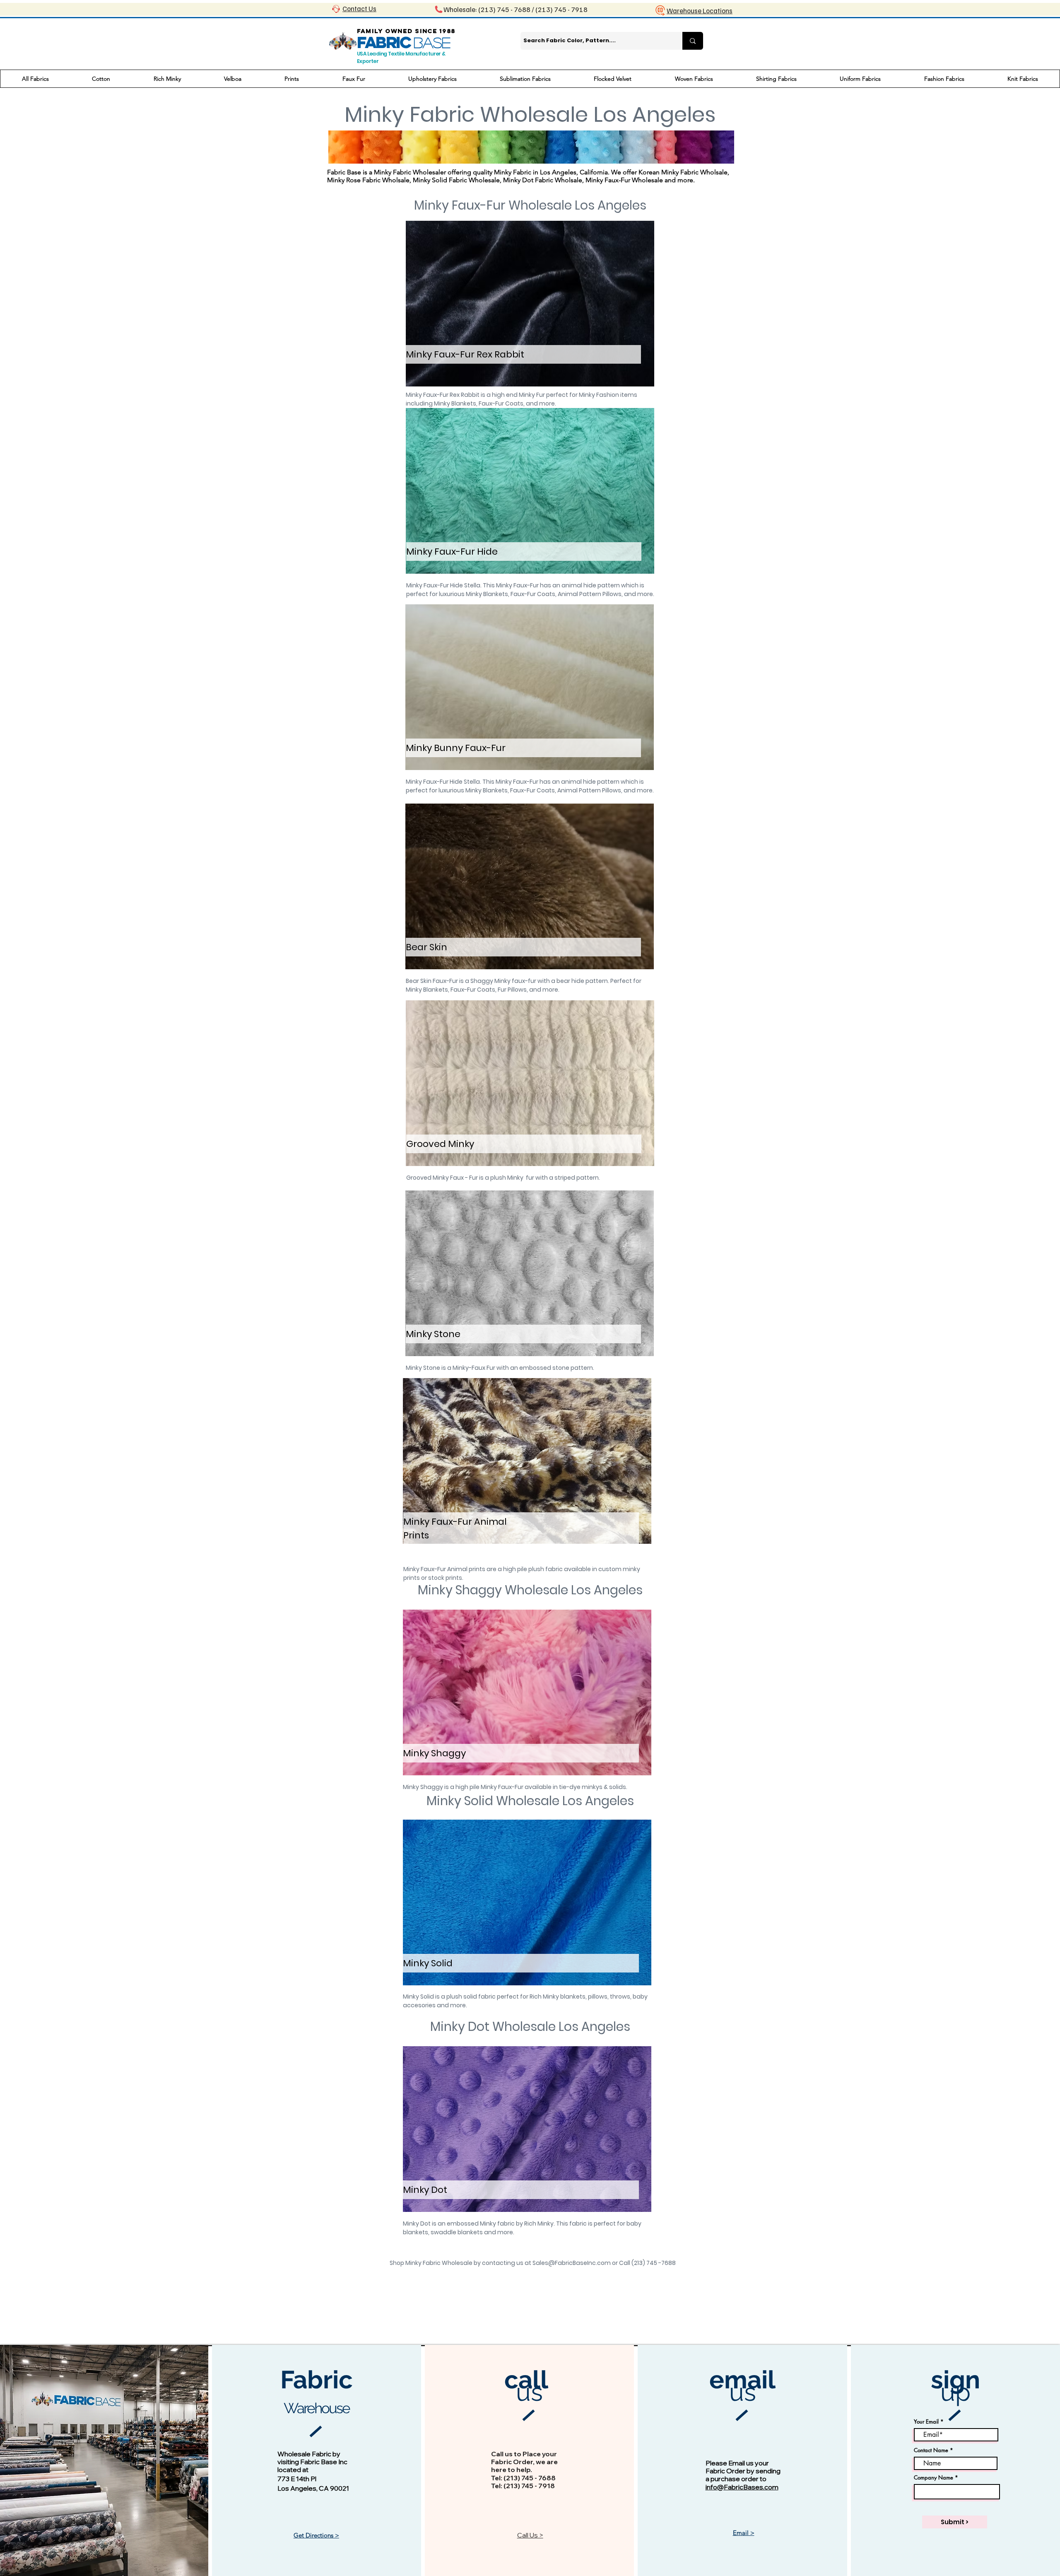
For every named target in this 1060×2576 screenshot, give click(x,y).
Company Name (934, 2478)
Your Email (926, 2422)
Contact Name (931, 2450)
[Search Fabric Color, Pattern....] (693, 41)
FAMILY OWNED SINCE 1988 (406, 31)
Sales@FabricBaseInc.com (572, 2263)
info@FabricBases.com (742, 2487)
